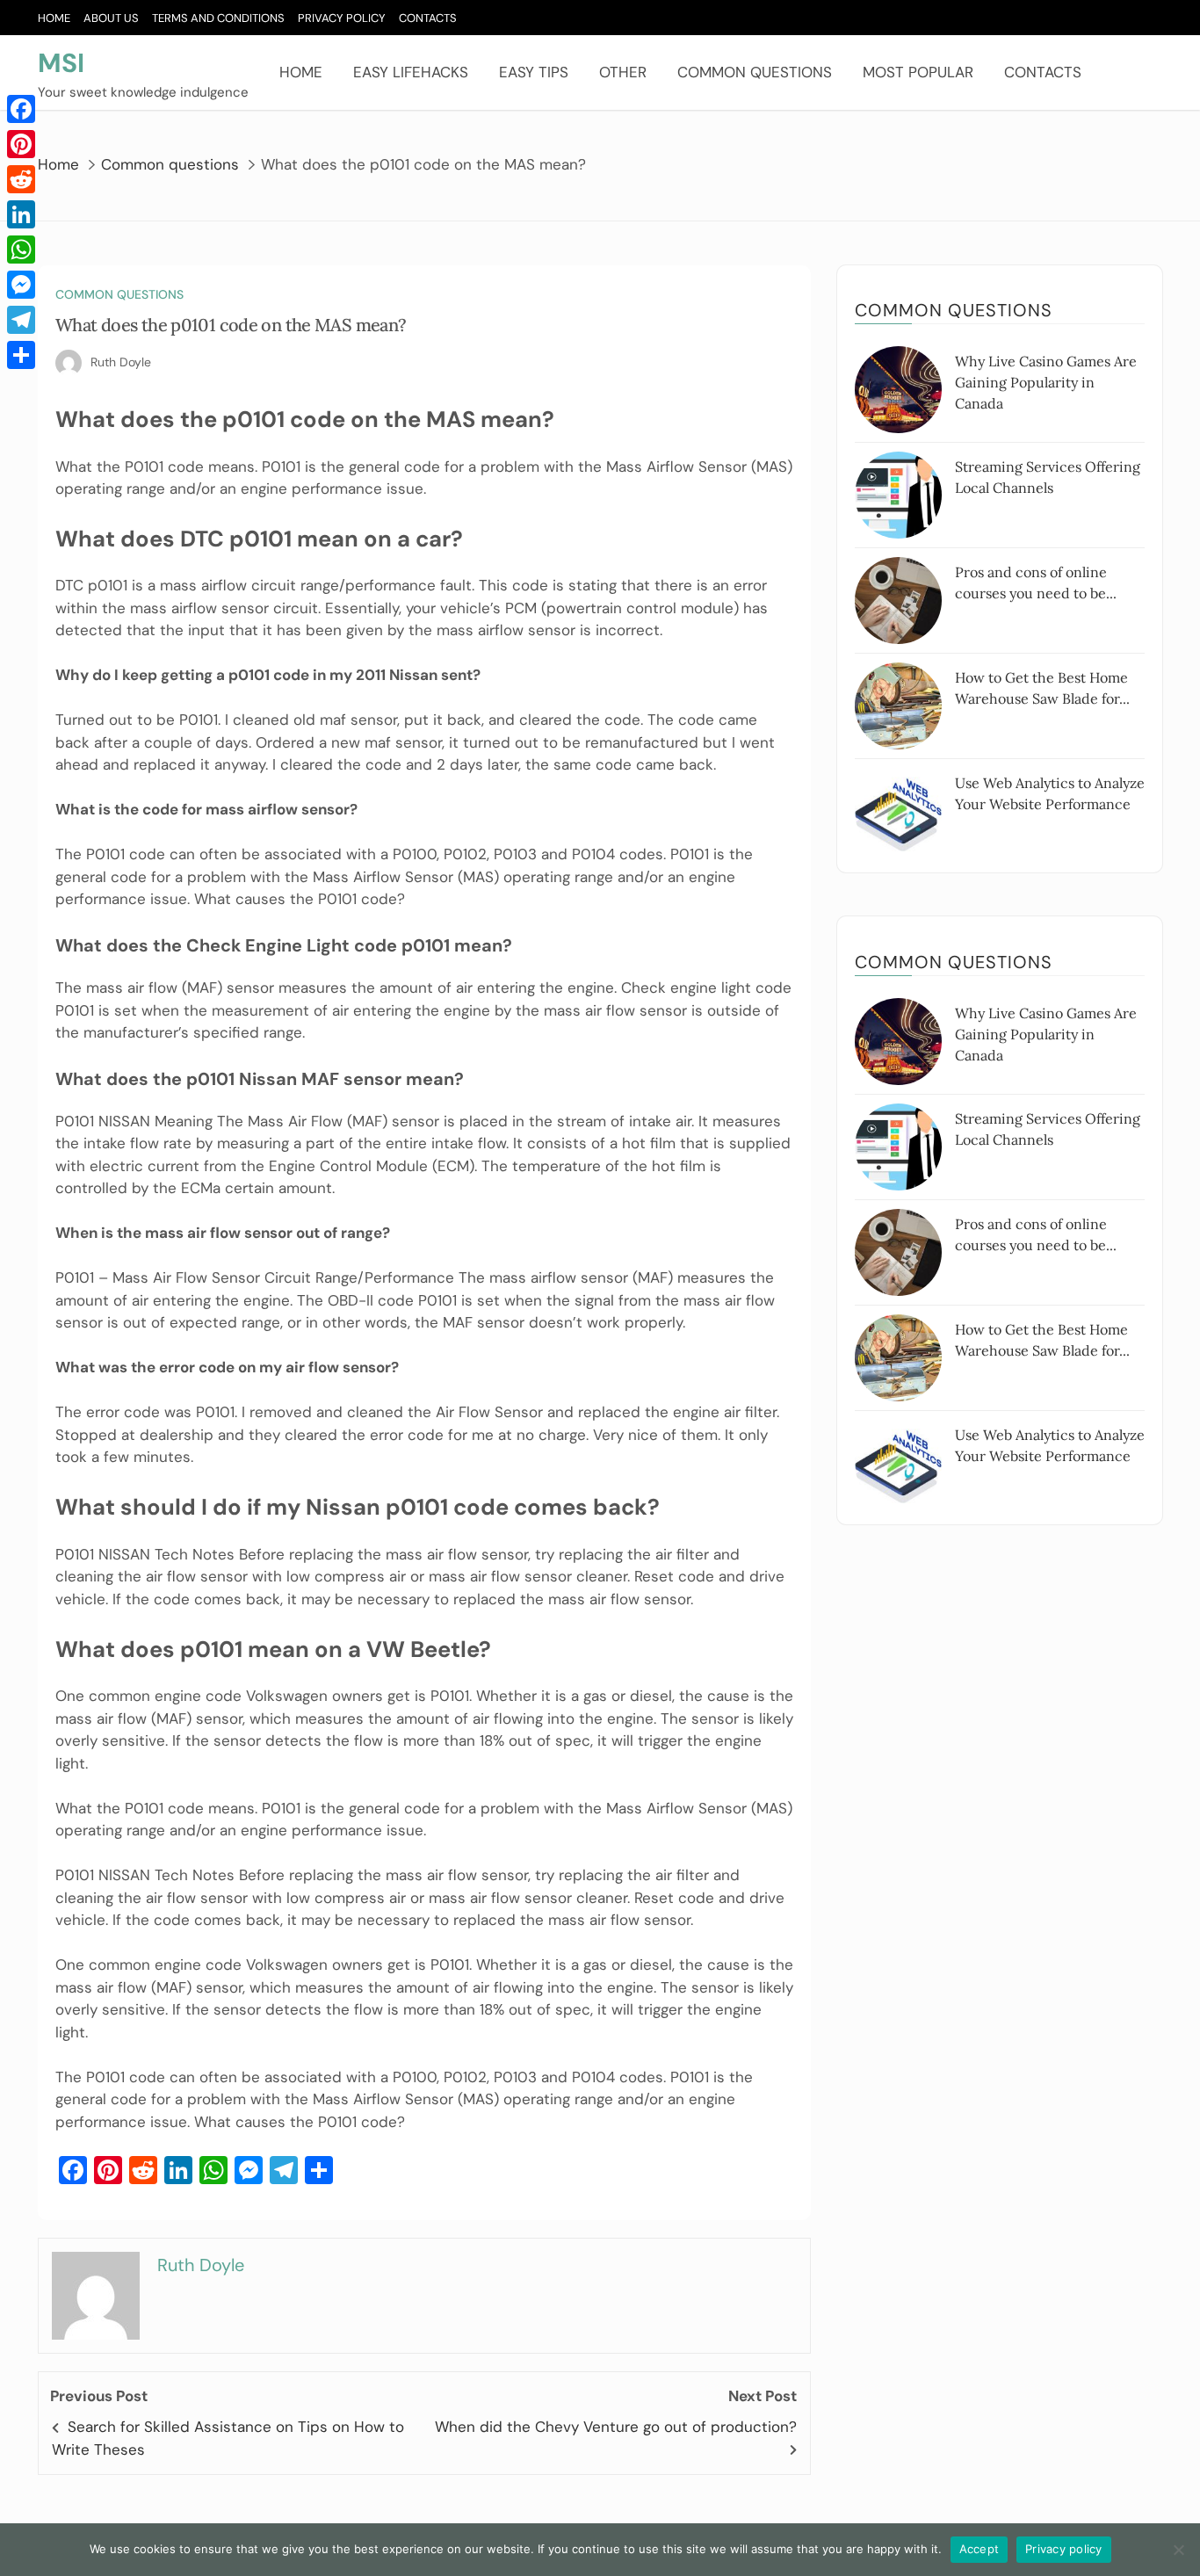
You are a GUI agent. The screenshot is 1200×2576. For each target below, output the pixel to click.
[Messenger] (21, 285)
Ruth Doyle (121, 362)
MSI (61, 63)
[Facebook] (21, 109)
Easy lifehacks (411, 72)
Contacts (428, 18)
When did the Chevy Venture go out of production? (616, 2427)
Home (54, 18)
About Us (111, 18)
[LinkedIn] (21, 214)
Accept (980, 2549)
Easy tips (534, 72)
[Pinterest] (21, 144)
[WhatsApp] (21, 250)
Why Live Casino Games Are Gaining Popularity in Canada (1046, 382)
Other (623, 72)
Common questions (755, 72)
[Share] (21, 355)
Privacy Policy (342, 18)
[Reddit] (21, 179)
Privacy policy (1064, 2549)
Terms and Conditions (218, 18)
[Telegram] (21, 320)
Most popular (918, 72)
